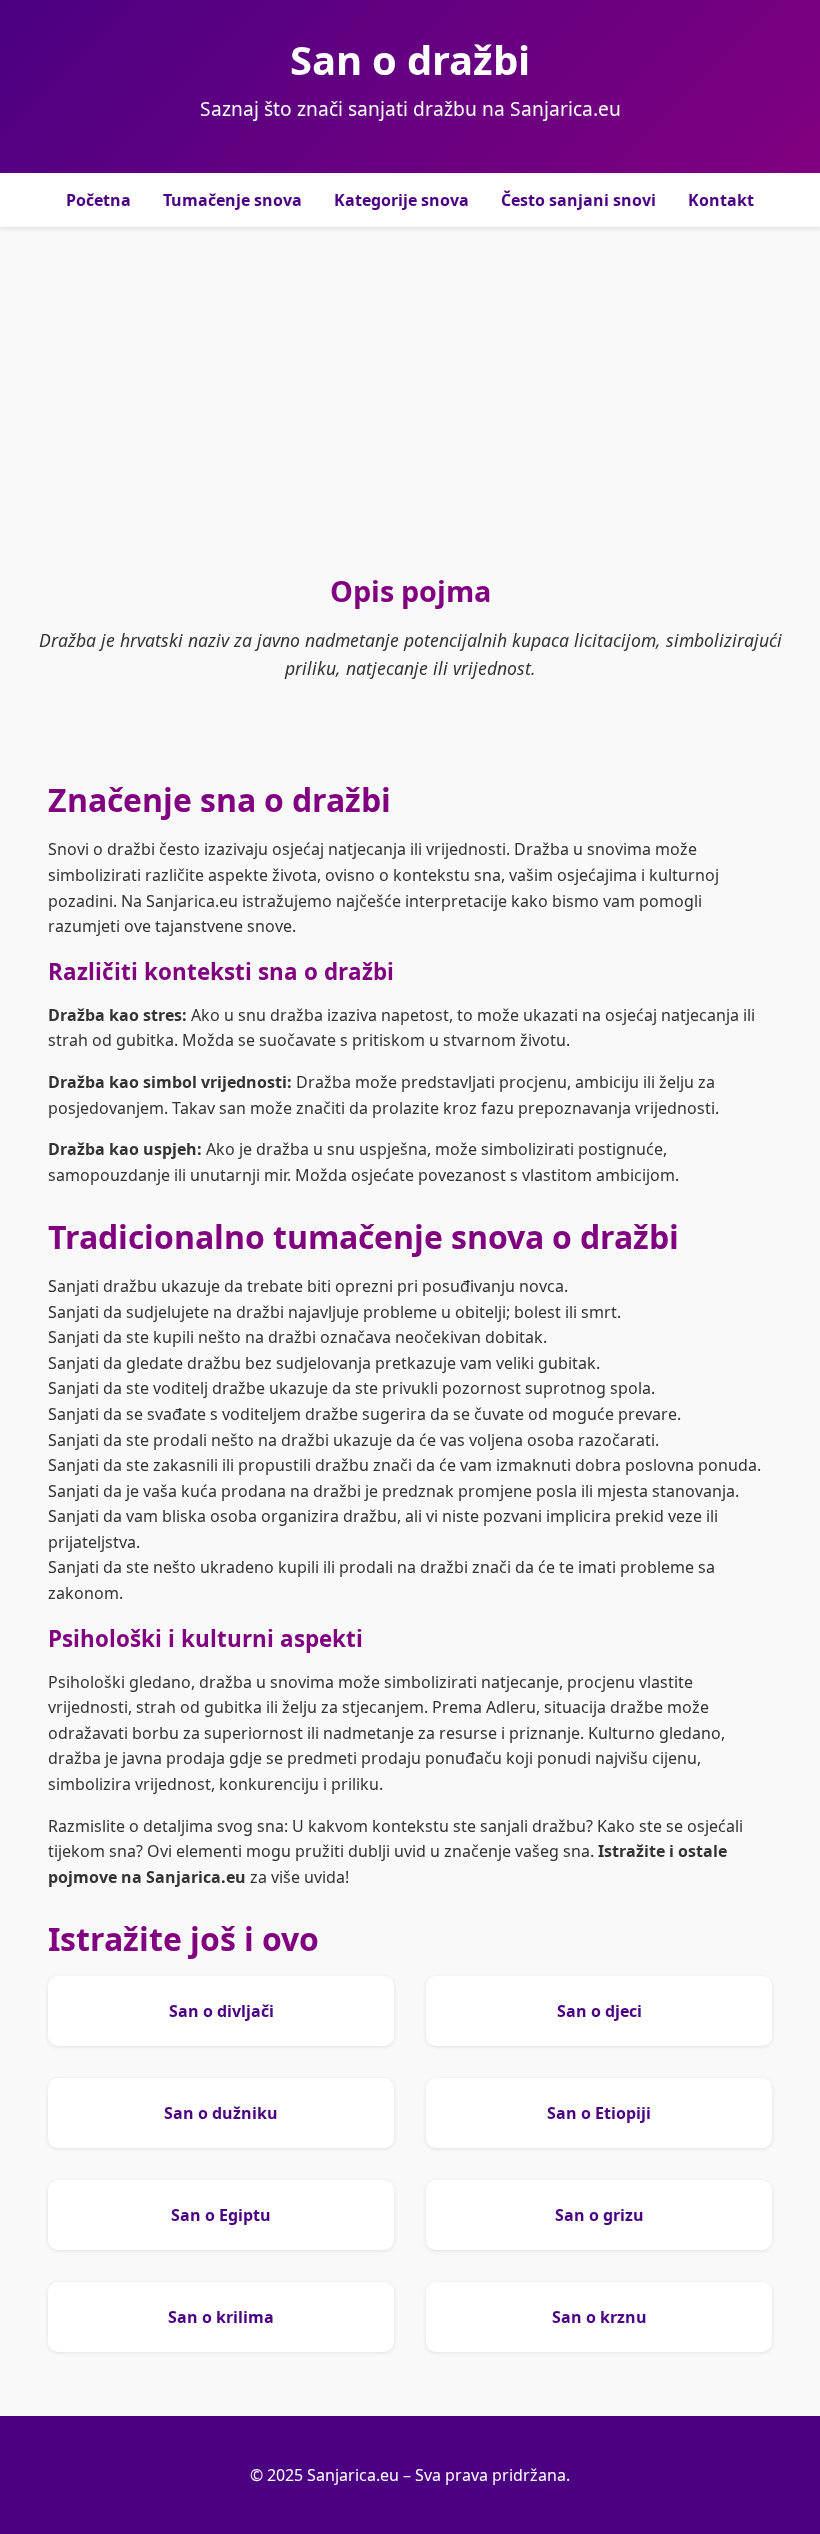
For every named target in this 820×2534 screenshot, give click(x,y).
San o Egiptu (221, 2215)
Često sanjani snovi (578, 200)
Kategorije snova (401, 200)
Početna (98, 200)
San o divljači (221, 2011)
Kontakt (721, 200)
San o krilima (221, 2317)
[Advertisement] (410, 399)
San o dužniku (221, 2113)
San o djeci (599, 2011)
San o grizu (599, 2215)
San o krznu (599, 2317)
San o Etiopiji (599, 2113)
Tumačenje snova (232, 200)
